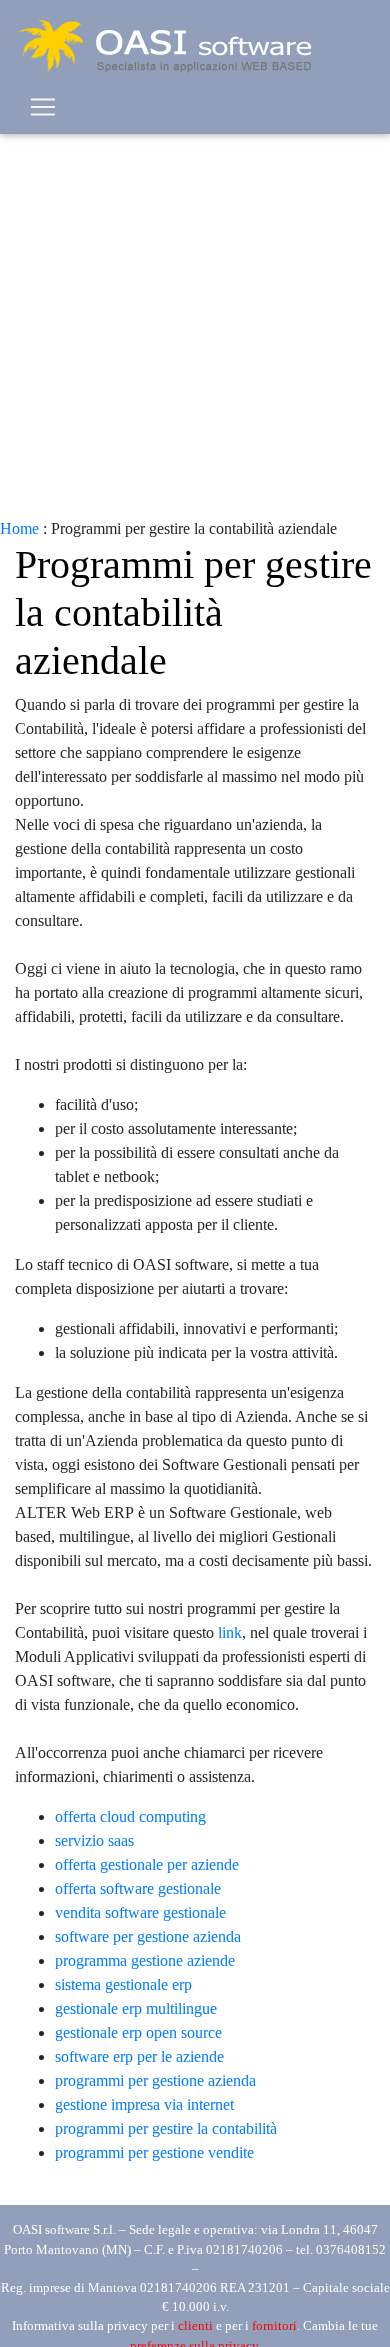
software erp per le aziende (139, 2056)
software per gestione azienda (148, 1936)
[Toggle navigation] (43, 107)
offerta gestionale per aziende (147, 1864)
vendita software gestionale (140, 1912)
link (230, 1632)
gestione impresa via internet (144, 2104)
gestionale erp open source (138, 2032)
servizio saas (94, 1840)
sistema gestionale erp (123, 1984)
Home (19, 528)
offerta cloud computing (130, 1816)
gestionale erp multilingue (136, 2008)
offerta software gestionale (138, 1888)
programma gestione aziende (145, 1960)
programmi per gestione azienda (155, 2080)
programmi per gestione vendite (154, 2152)
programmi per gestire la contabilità (166, 2128)
